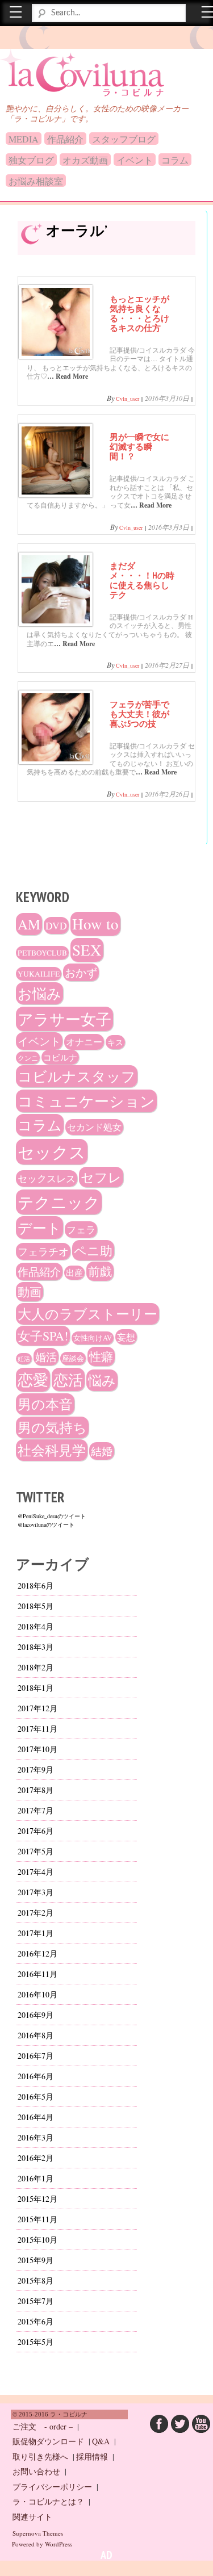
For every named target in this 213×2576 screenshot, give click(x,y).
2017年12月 (37, 1708)
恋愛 (33, 1380)
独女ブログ (31, 160)
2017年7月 (35, 1810)
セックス (52, 1152)
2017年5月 (35, 1851)
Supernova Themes (38, 2533)
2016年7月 (35, 2056)
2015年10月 (37, 2240)
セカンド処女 (94, 1127)
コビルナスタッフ (77, 1076)
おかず (81, 972)
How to (95, 924)
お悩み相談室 (36, 181)
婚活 (46, 1357)
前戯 (100, 1271)
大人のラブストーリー (87, 1314)
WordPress (59, 2544)
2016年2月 (35, 2158)
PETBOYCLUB (42, 953)
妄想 (126, 1337)
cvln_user (128, 399)
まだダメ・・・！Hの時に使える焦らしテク (142, 580)
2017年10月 (37, 1749)
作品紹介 (65, 139)
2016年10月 (37, 1994)
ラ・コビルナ (59, 68)
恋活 (68, 1379)
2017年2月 (35, 1913)
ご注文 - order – (43, 2426)
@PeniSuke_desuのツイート (52, 1516)
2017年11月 (37, 1729)
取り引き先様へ (40, 2456)
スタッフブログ (124, 139)
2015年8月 (35, 2280)
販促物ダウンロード (48, 2441)
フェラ (81, 1230)
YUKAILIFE (39, 974)
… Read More (68, 376)
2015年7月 (35, 2301)
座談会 (73, 1358)
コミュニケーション (86, 1101)
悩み (102, 1380)
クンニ (28, 1058)
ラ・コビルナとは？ (48, 2501)
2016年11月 (37, 1974)
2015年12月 (37, 2199)
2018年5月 (35, 1606)
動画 (30, 1292)
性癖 (101, 1356)
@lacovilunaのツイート (46, 1524)
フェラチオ (43, 1251)
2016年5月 (35, 2097)
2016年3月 (35, 2137)
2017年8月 (35, 1790)
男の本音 (45, 1404)
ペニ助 (93, 1250)
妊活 (24, 1359)
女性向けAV (93, 1338)
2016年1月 (35, 2178)
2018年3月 (35, 1647)
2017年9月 (35, 1769)
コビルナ (60, 1057)
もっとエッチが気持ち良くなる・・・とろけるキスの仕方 (139, 313)
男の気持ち (52, 1427)
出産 (74, 1273)
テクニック (59, 1202)
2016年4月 (35, 2117)
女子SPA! (43, 1336)
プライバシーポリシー (52, 2487)
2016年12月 (37, 1953)
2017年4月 (35, 1872)
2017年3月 (35, 1892)
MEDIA (24, 139)
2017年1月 (35, 1933)
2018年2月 (35, 1667)
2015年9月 (35, 2260)
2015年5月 (35, 2342)
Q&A (101, 2441)
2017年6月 (35, 1831)
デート (39, 1228)
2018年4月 (35, 1626)
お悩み (39, 993)
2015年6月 (35, 2321)
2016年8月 (35, 2035)
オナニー (84, 1042)
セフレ (101, 1177)
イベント (135, 160)
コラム (175, 160)
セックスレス (47, 1178)
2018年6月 (35, 1586)
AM (29, 924)
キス (115, 1042)
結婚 (102, 1451)
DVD (56, 925)
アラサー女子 (64, 1019)
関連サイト (32, 2517)
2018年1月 (35, 1688)
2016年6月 (35, 2076)
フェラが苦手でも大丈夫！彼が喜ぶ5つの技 (139, 714)
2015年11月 (37, 2219)
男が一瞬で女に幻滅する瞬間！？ (139, 446)
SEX (87, 950)
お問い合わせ (36, 2471)
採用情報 (92, 2456)
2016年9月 (35, 2015)
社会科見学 (52, 1450)
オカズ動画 (85, 160)
